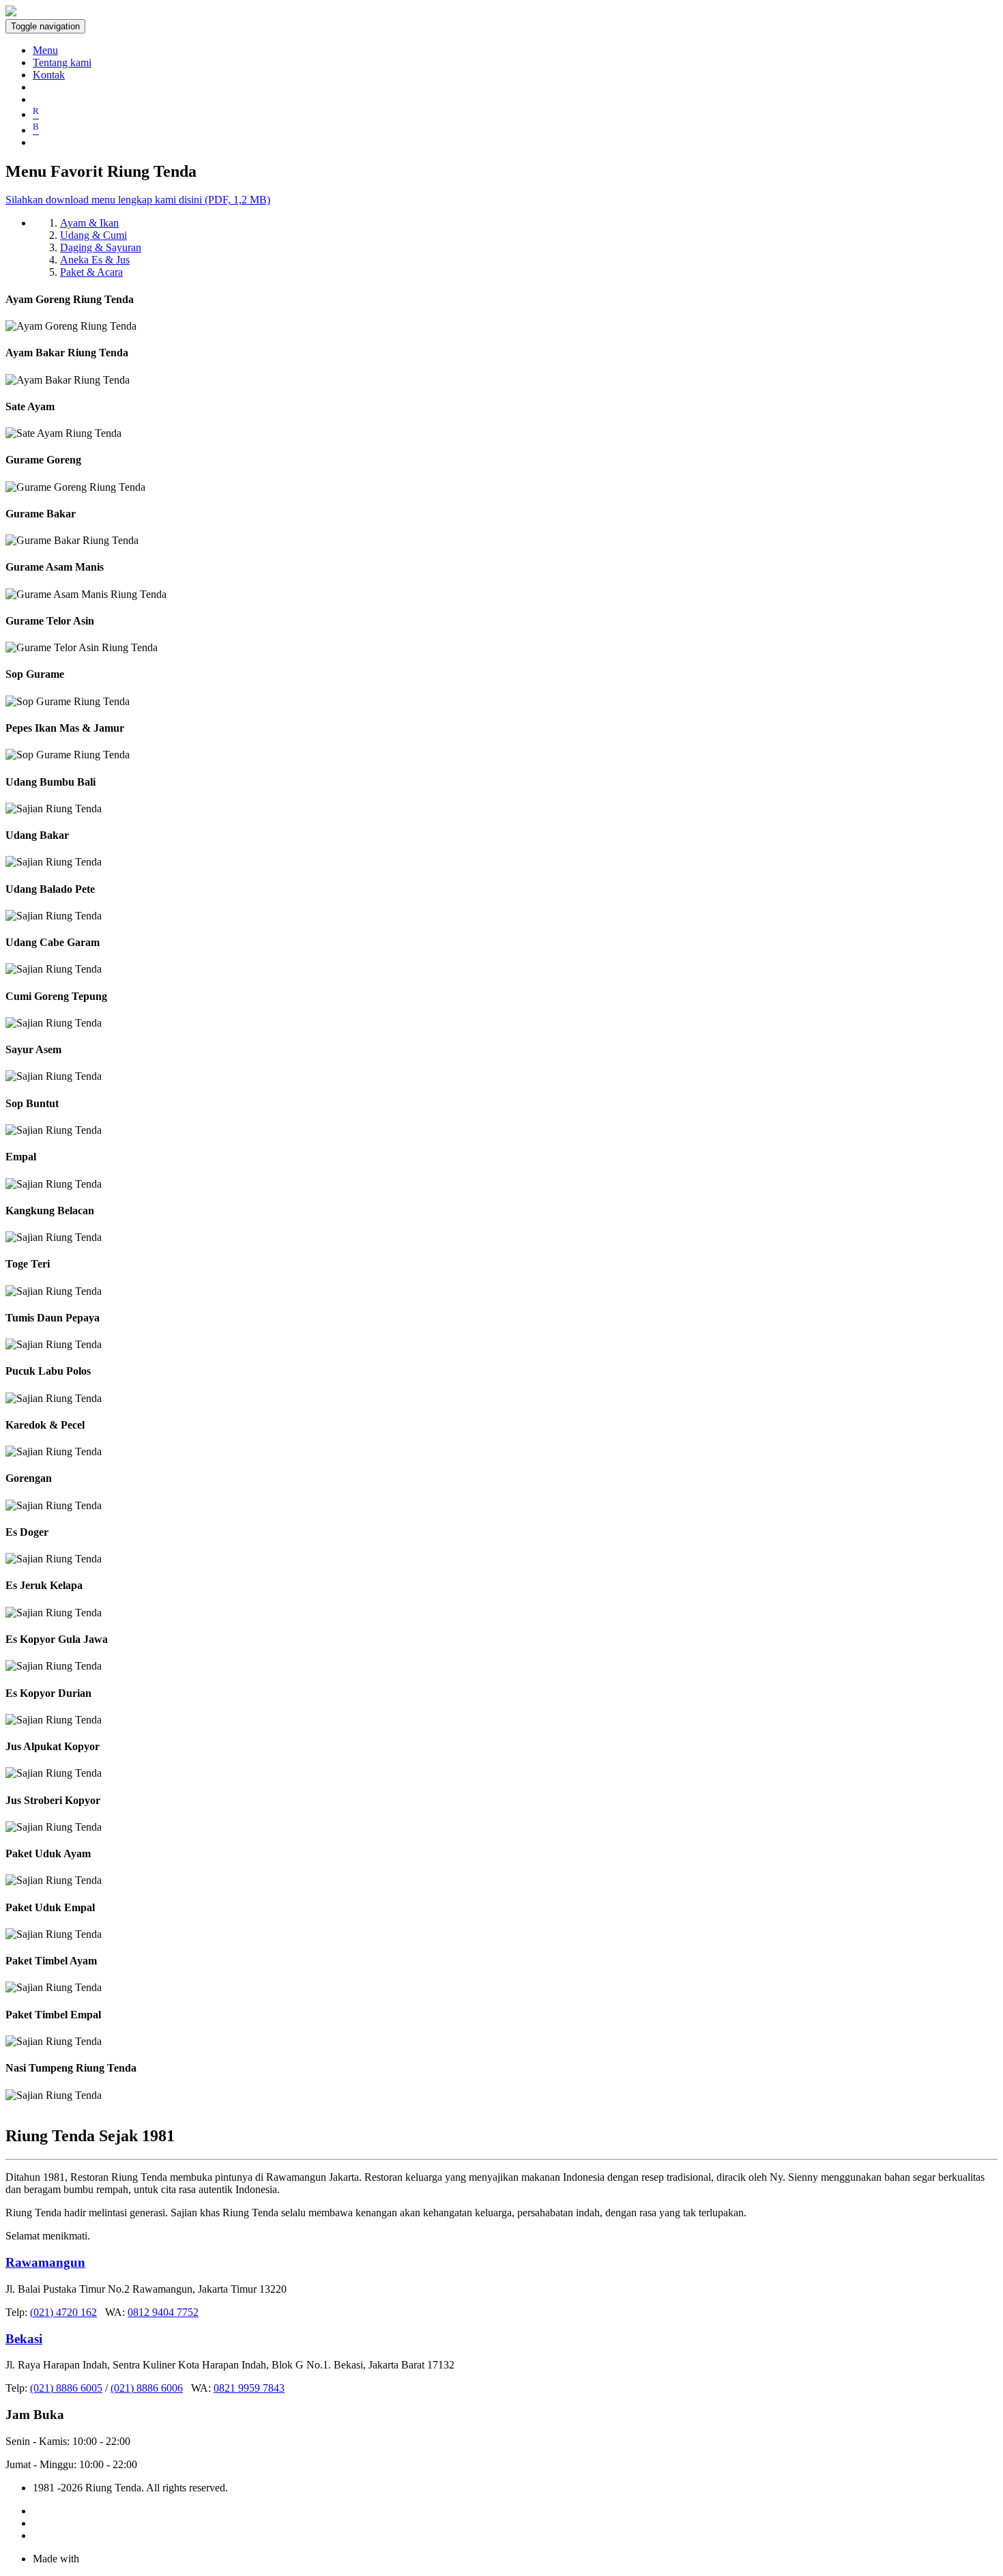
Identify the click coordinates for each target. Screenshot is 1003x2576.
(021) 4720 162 (63, 2312)
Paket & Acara (91, 272)
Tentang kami (62, 62)
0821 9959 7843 (249, 2388)
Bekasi (24, 2339)
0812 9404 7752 (163, 2312)
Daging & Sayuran (101, 247)
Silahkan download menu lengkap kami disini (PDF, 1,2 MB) (138, 200)
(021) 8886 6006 (147, 2388)
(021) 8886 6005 (66, 2388)
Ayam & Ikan (89, 223)
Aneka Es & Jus (95, 260)
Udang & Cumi (93, 235)
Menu (45, 50)
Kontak (49, 75)
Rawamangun (45, 2262)
